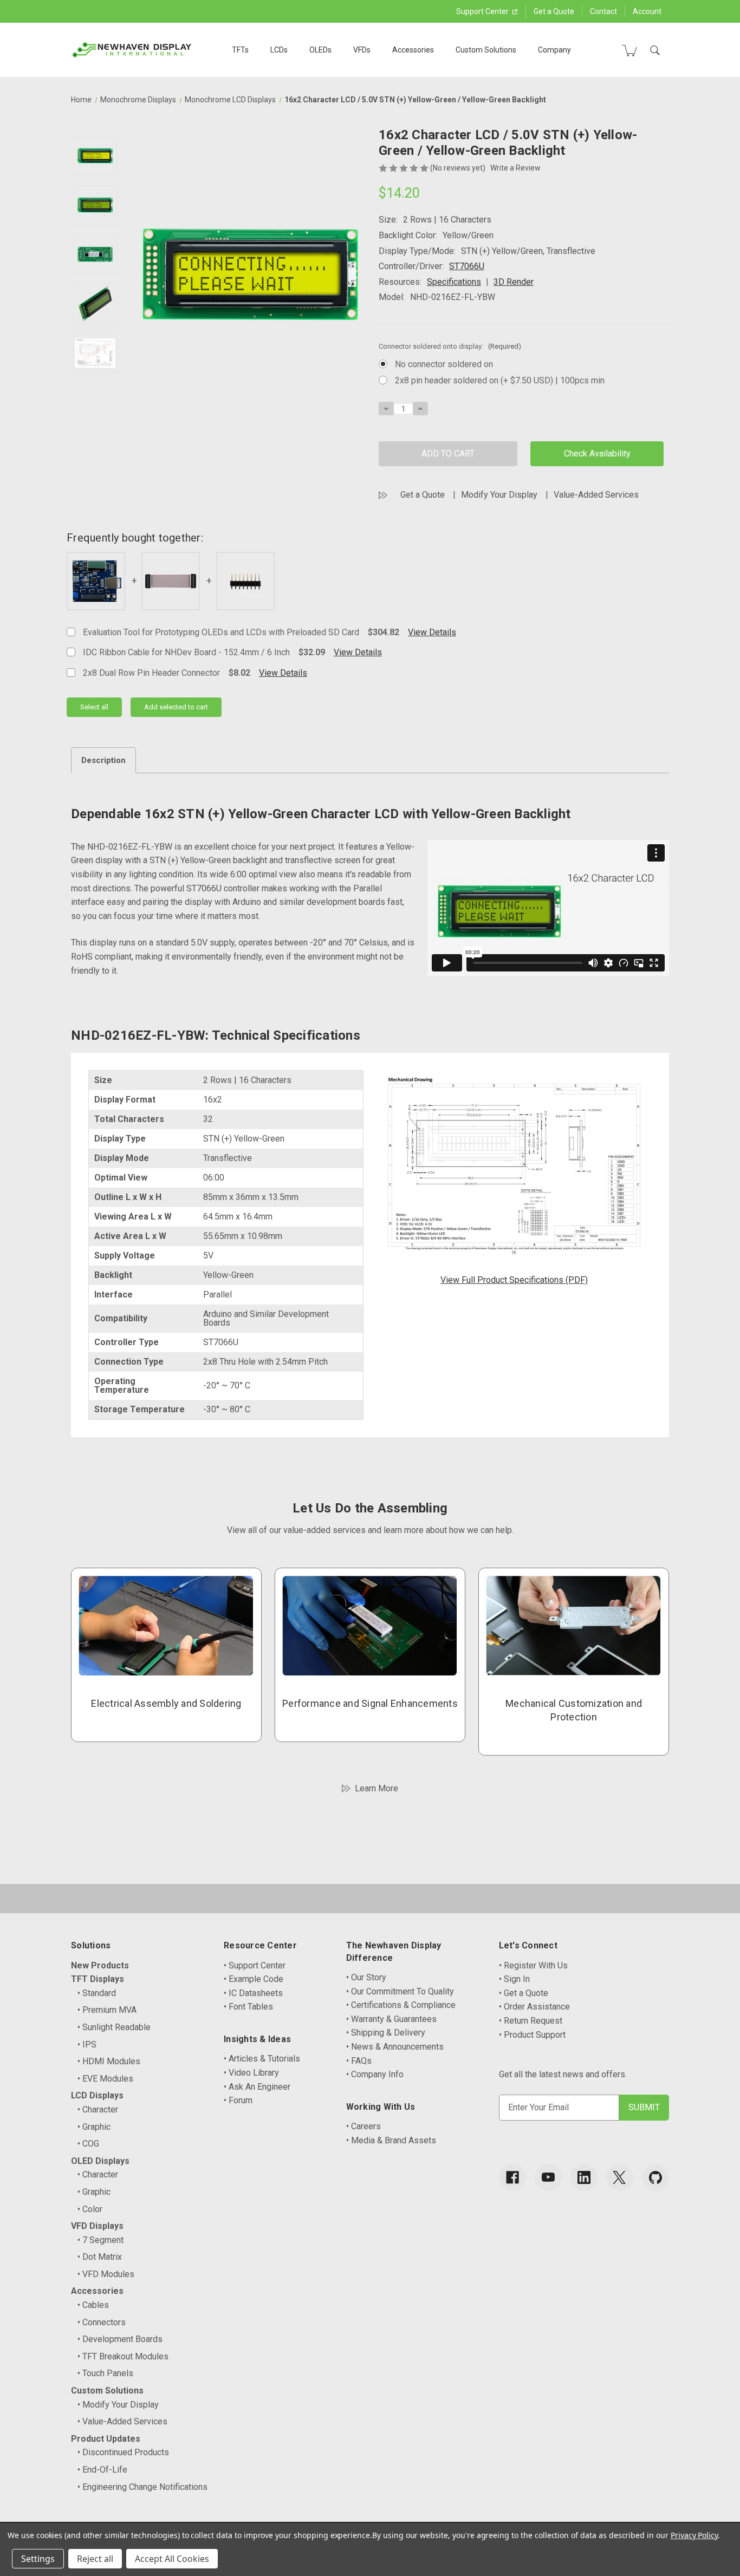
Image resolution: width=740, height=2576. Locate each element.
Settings (38, 2559)
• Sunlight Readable (114, 2027)
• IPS (87, 2045)
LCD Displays (97, 2095)
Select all (94, 707)
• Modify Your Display (118, 2405)
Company (554, 50)
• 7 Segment (100, 2240)
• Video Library (251, 2073)
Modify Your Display (499, 495)
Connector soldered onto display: (450, 346)
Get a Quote (554, 11)
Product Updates (106, 2439)
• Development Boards (120, 2339)
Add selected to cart (176, 707)
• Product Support (532, 2035)
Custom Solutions (486, 50)
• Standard (97, 1993)
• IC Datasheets (253, 1993)
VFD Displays (97, 2226)
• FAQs (359, 2061)
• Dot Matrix (100, 2257)
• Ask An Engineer (257, 2087)
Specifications (454, 282)
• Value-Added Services (122, 2421)
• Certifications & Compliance (401, 2005)
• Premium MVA (107, 2010)
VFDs (362, 50)
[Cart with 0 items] (629, 50)
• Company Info (375, 2074)
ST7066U (467, 266)
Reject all (95, 2559)
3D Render (514, 282)
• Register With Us (533, 1965)
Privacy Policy (694, 2535)
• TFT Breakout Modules (123, 2356)
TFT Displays (98, 1979)
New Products (100, 1965)
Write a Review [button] (515, 168)
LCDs (279, 50)
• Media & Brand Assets (391, 2140)
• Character (98, 2109)
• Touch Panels (105, 2373)
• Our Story (366, 1977)
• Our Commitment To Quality (400, 1991)
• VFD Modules (106, 2274)
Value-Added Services (596, 495)
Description (103, 760)
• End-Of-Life (102, 2470)
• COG (88, 2144)
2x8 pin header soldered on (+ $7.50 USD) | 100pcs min (500, 380)
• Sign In (514, 1979)
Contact (603, 11)
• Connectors (102, 2322)
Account (647, 11)
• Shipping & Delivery (386, 2033)
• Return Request (531, 2021)
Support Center (483, 11)
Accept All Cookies (172, 2559)
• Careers (363, 2126)
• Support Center (255, 1965)
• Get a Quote (524, 1993)
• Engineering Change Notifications (142, 2487)
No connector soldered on (444, 364)
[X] (620, 2177)
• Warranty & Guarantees (391, 2019)
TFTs (240, 50)
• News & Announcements (395, 2047)
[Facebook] (512, 2177)
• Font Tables (248, 2007)
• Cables (93, 2305)
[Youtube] (548, 2177)
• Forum (238, 2100)
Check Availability (597, 454)
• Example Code (254, 1979)
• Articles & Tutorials (262, 2059)
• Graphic (94, 2127)
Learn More (377, 1788)
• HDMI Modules (109, 2061)
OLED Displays (100, 2161)
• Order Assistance (534, 2007)
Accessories (413, 50)
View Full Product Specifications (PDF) (514, 1280)
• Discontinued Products (123, 2452)
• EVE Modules (105, 2079)
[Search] (655, 50)
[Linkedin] (584, 2177)
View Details (432, 632)
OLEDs (320, 50)
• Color (90, 2209)
